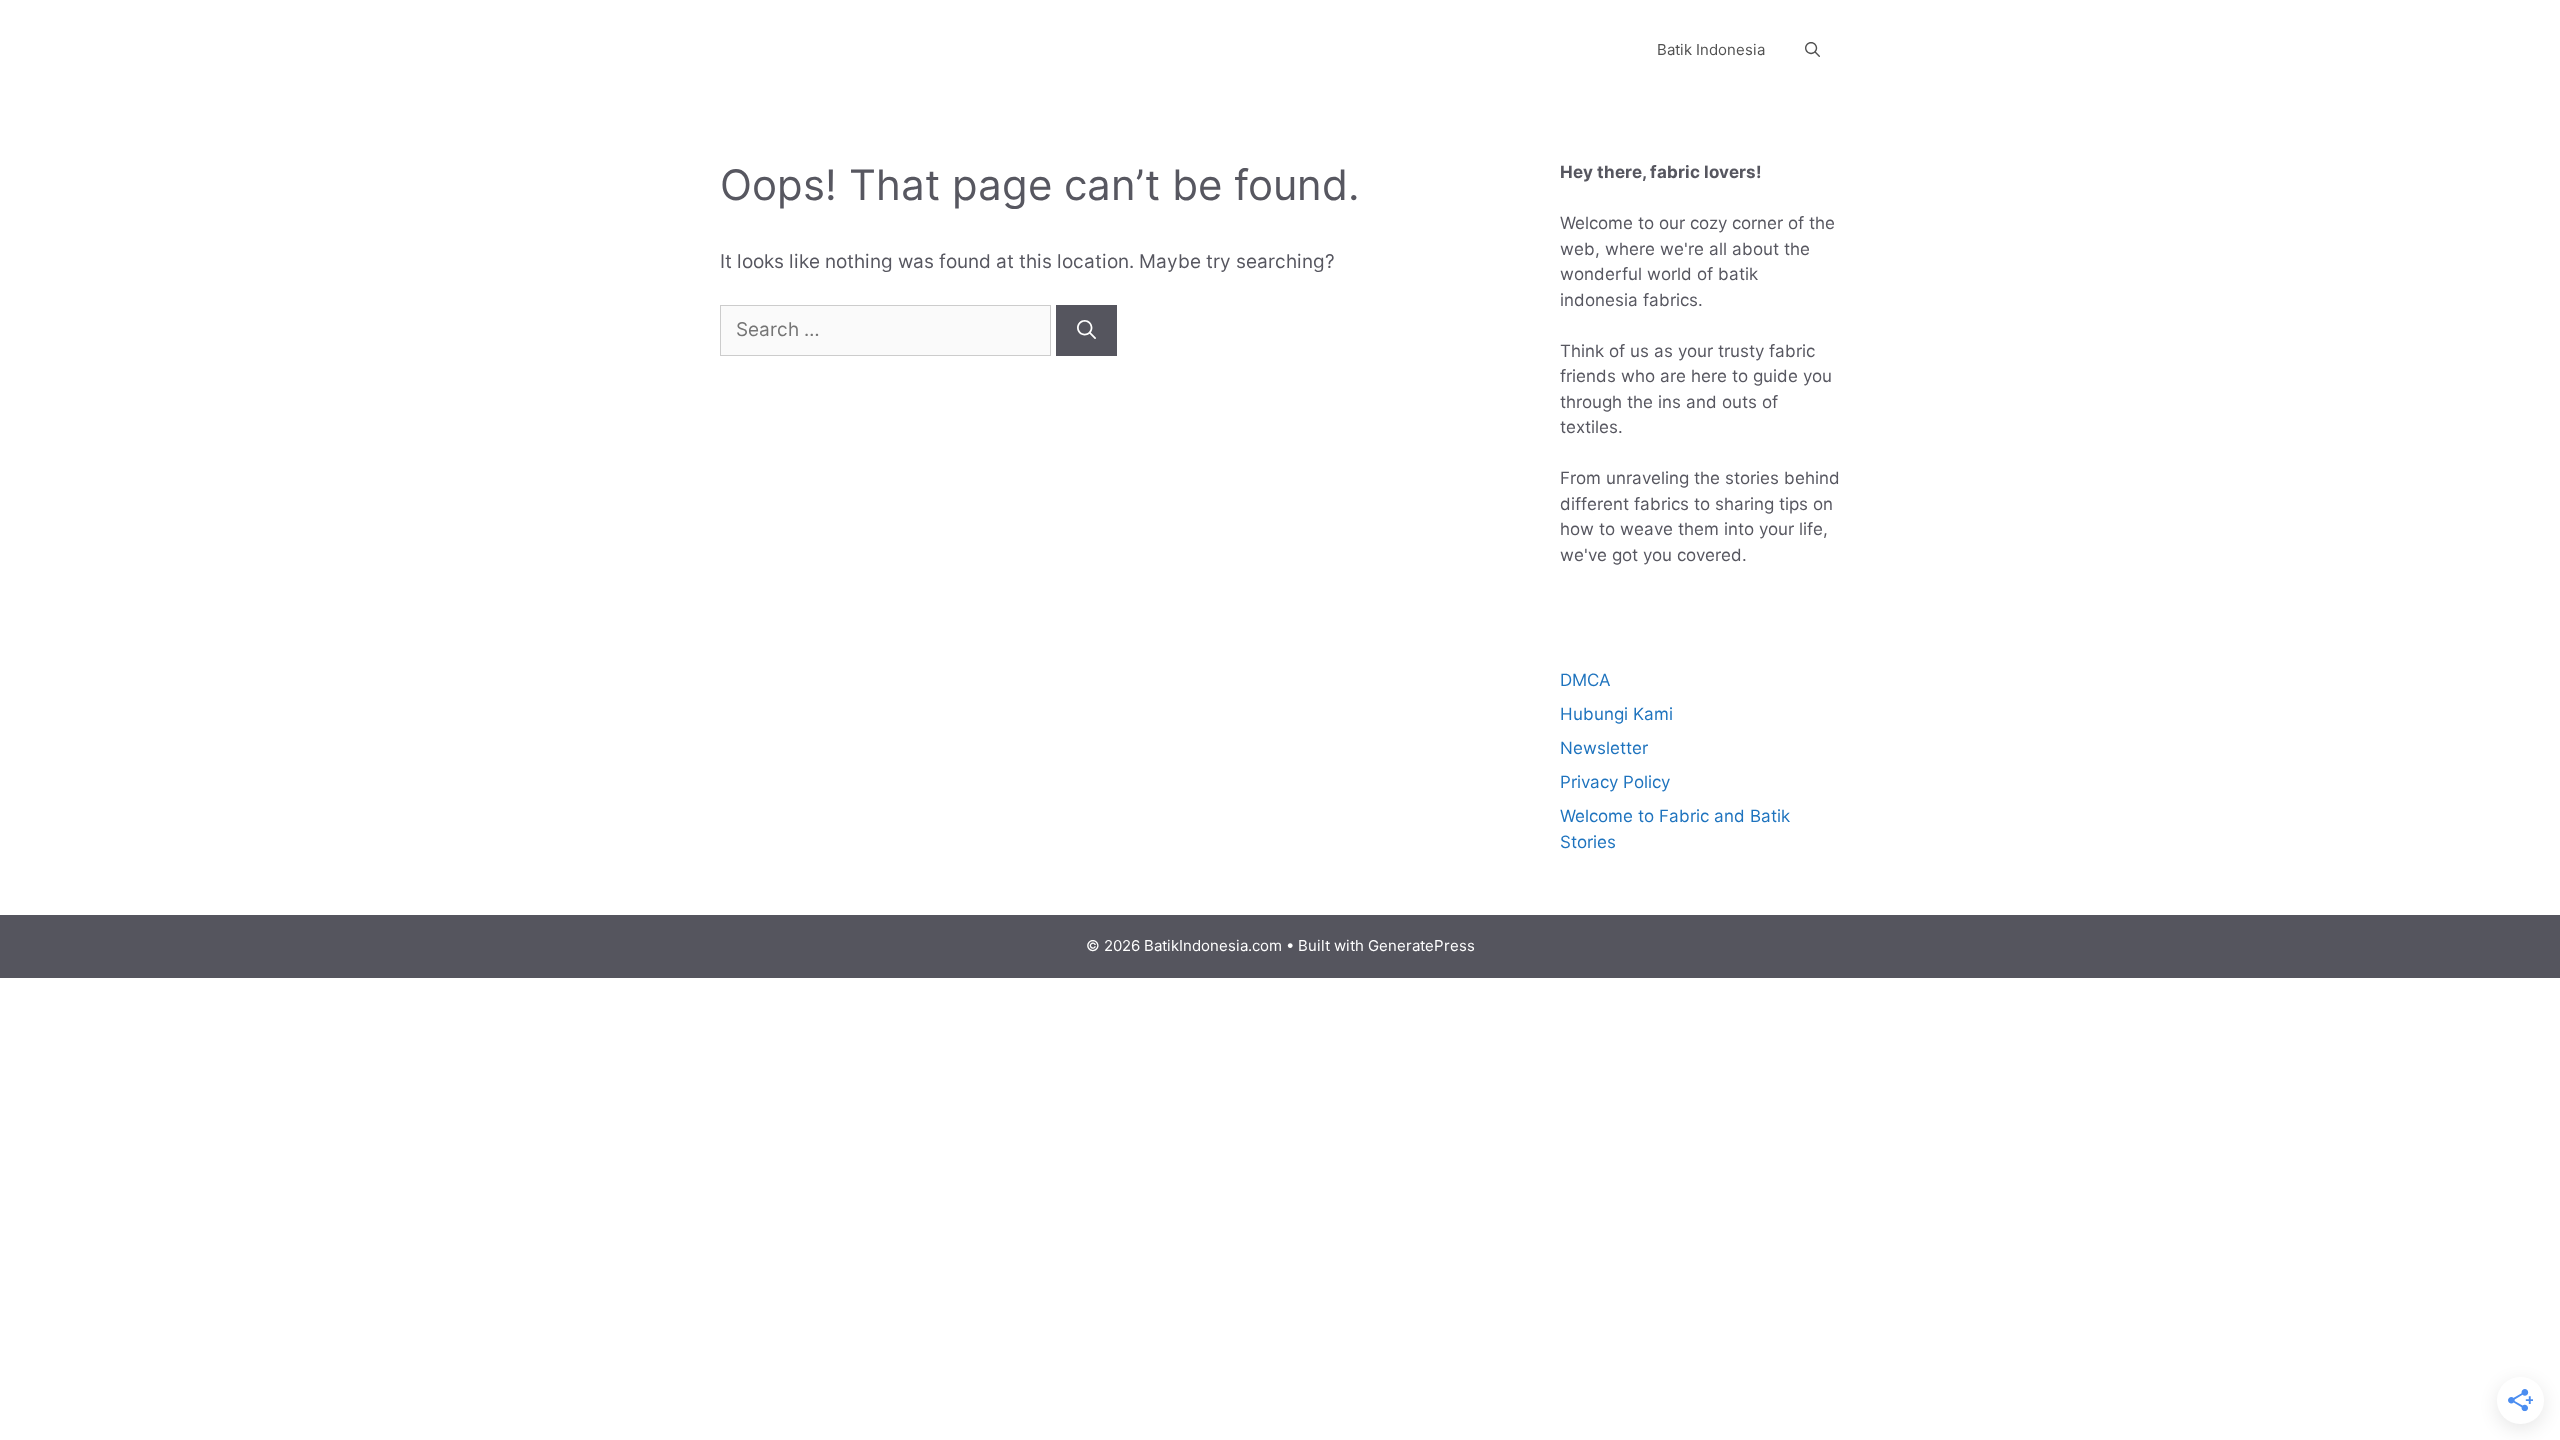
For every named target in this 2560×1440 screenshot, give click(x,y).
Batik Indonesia (1711, 49)
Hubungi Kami (1616, 714)
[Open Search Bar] (1812, 50)
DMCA (1585, 680)
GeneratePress (1421, 945)
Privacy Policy (1615, 782)
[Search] (1086, 330)
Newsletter (1604, 748)
